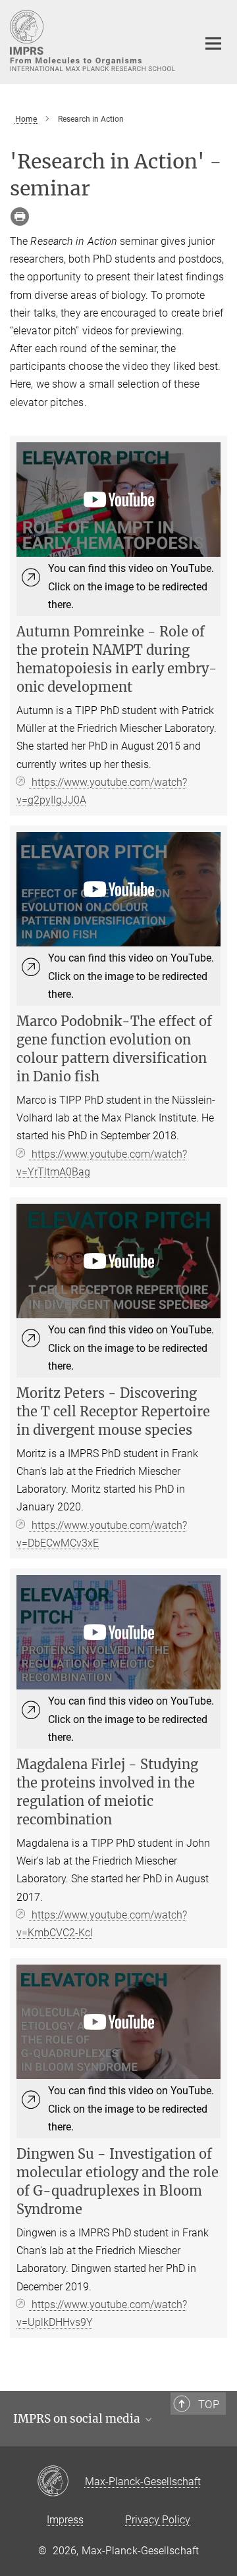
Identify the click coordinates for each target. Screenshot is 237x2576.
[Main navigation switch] (213, 43)
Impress (65, 2520)
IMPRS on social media (78, 2419)
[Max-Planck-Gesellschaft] (61, 2482)
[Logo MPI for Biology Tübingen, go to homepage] (94, 40)
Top (209, 2404)
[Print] (20, 217)
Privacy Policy (158, 2520)
